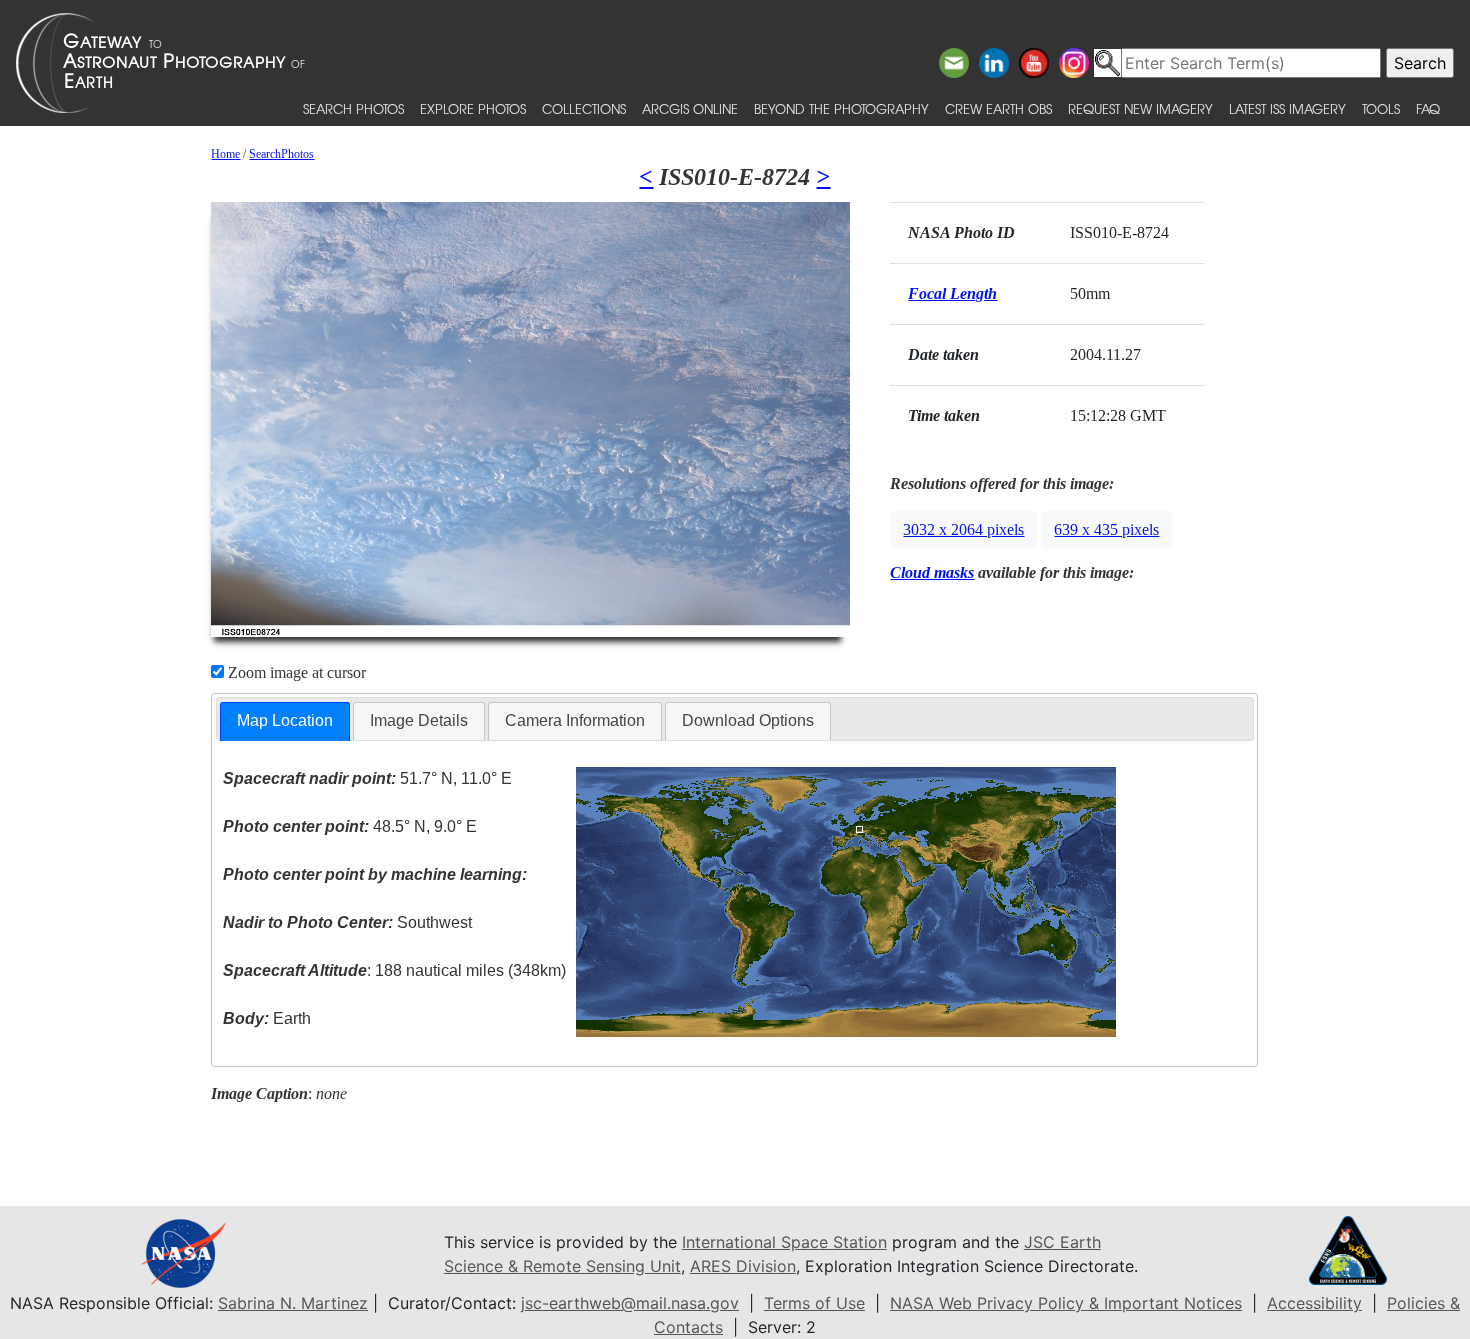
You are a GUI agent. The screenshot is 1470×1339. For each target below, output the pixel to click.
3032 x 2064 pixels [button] (963, 529)
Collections (584, 108)
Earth (267, 1018)
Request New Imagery (1140, 108)
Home (225, 154)
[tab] (285, 721)
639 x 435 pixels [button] (1106, 529)
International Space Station (784, 1242)
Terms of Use (814, 1303)
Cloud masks (932, 572)
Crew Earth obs (998, 108)
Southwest (347, 922)
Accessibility (1314, 1303)
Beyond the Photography (841, 108)
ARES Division (743, 1266)
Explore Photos (473, 108)
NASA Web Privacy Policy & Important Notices (1066, 1303)
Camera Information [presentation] (575, 720)
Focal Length (952, 293)
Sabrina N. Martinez (293, 1303)
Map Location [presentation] (285, 720)
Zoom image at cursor (295, 672)
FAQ (1428, 108)
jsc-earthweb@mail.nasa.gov (630, 1303)
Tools (1381, 108)
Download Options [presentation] (748, 720)
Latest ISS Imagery (1287, 108)
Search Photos (353, 108)
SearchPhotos (281, 154)
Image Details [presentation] (419, 720)
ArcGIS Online (690, 108)
